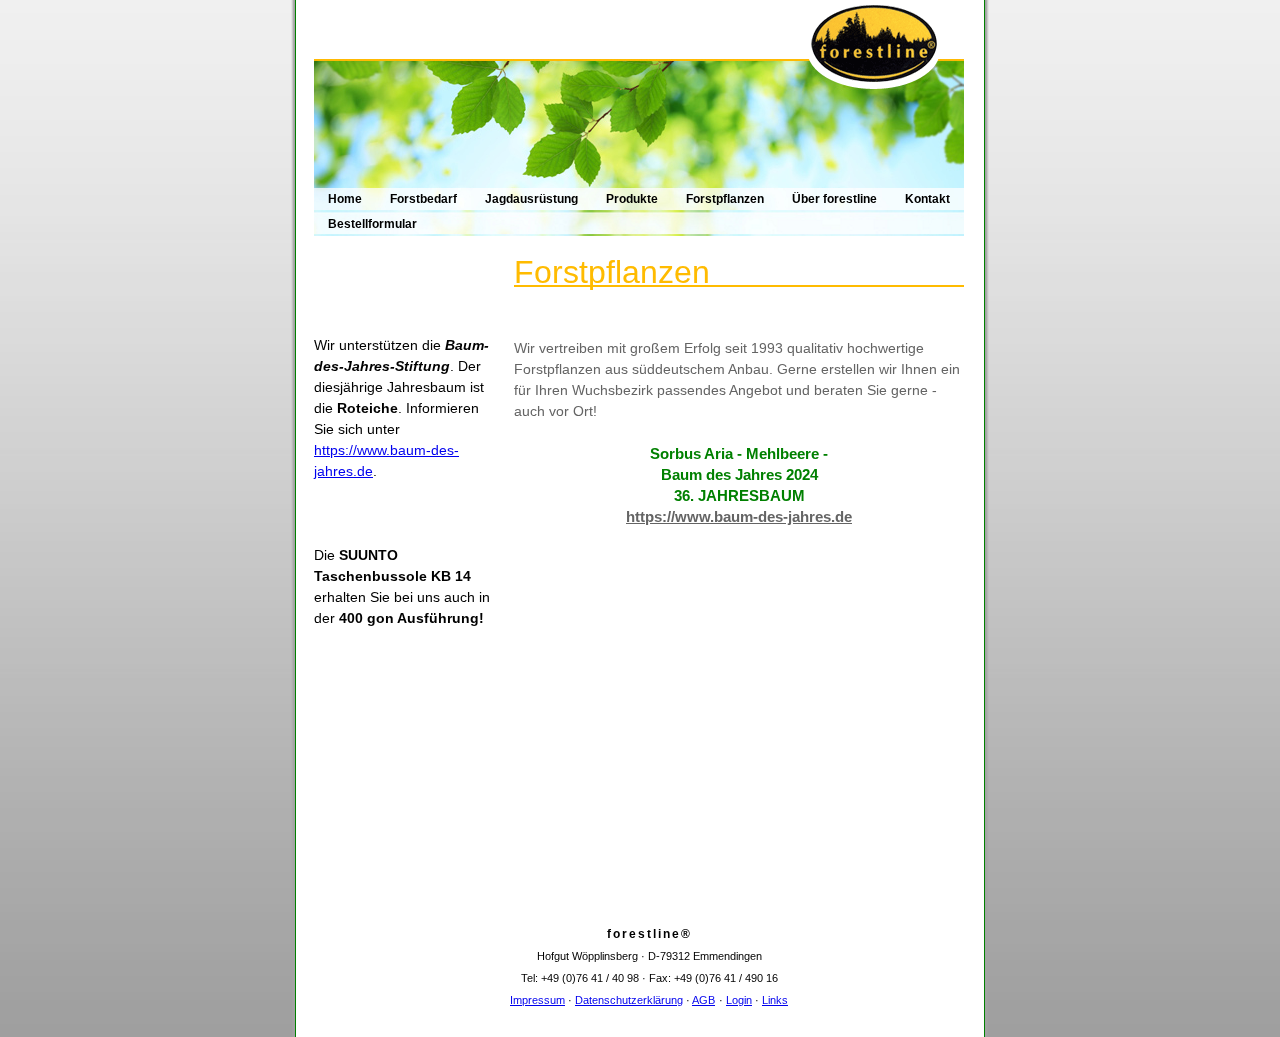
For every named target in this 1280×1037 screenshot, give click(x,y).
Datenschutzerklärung (629, 1000)
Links (775, 1000)
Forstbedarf (423, 199)
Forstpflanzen (725, 199)
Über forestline (834, 199)
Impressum (537, 1000)
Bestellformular (372, 224)
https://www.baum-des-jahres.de (739, 516)
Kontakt (927, 199)
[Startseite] (639, 96)
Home (345, 199)
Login (739, 1000)
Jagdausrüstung (531, 199)
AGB (703, 1000)
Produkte (632, 199)
